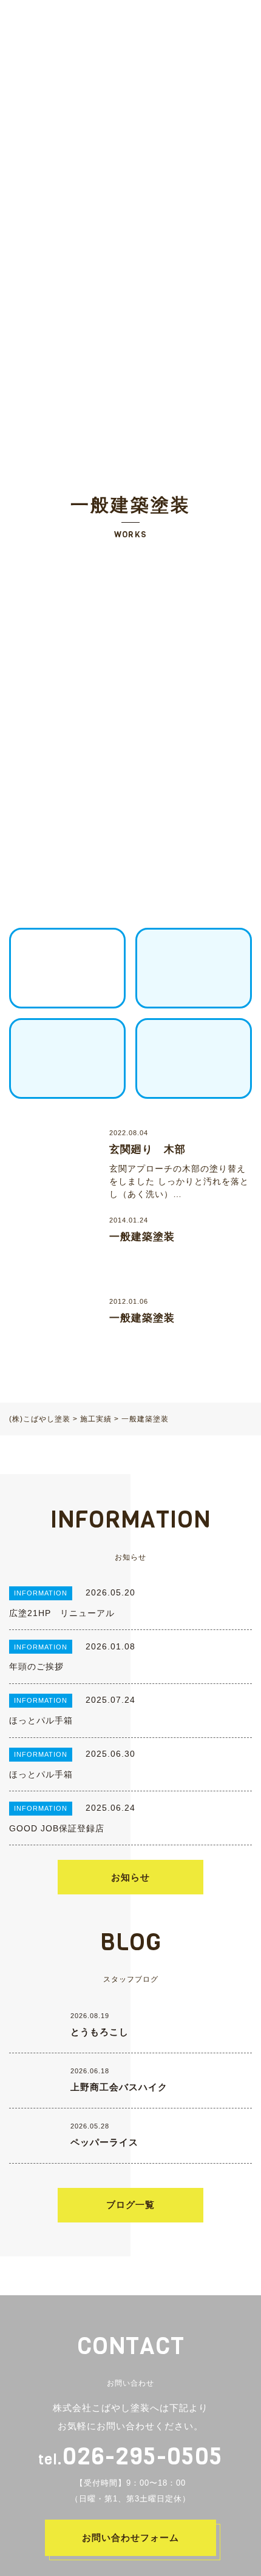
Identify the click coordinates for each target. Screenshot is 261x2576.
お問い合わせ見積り (205, 20)
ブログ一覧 (130, 2205)
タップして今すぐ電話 (144, 2558)
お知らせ (130, 1877)
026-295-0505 (130, 2456)
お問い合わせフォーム (130, 2537)
